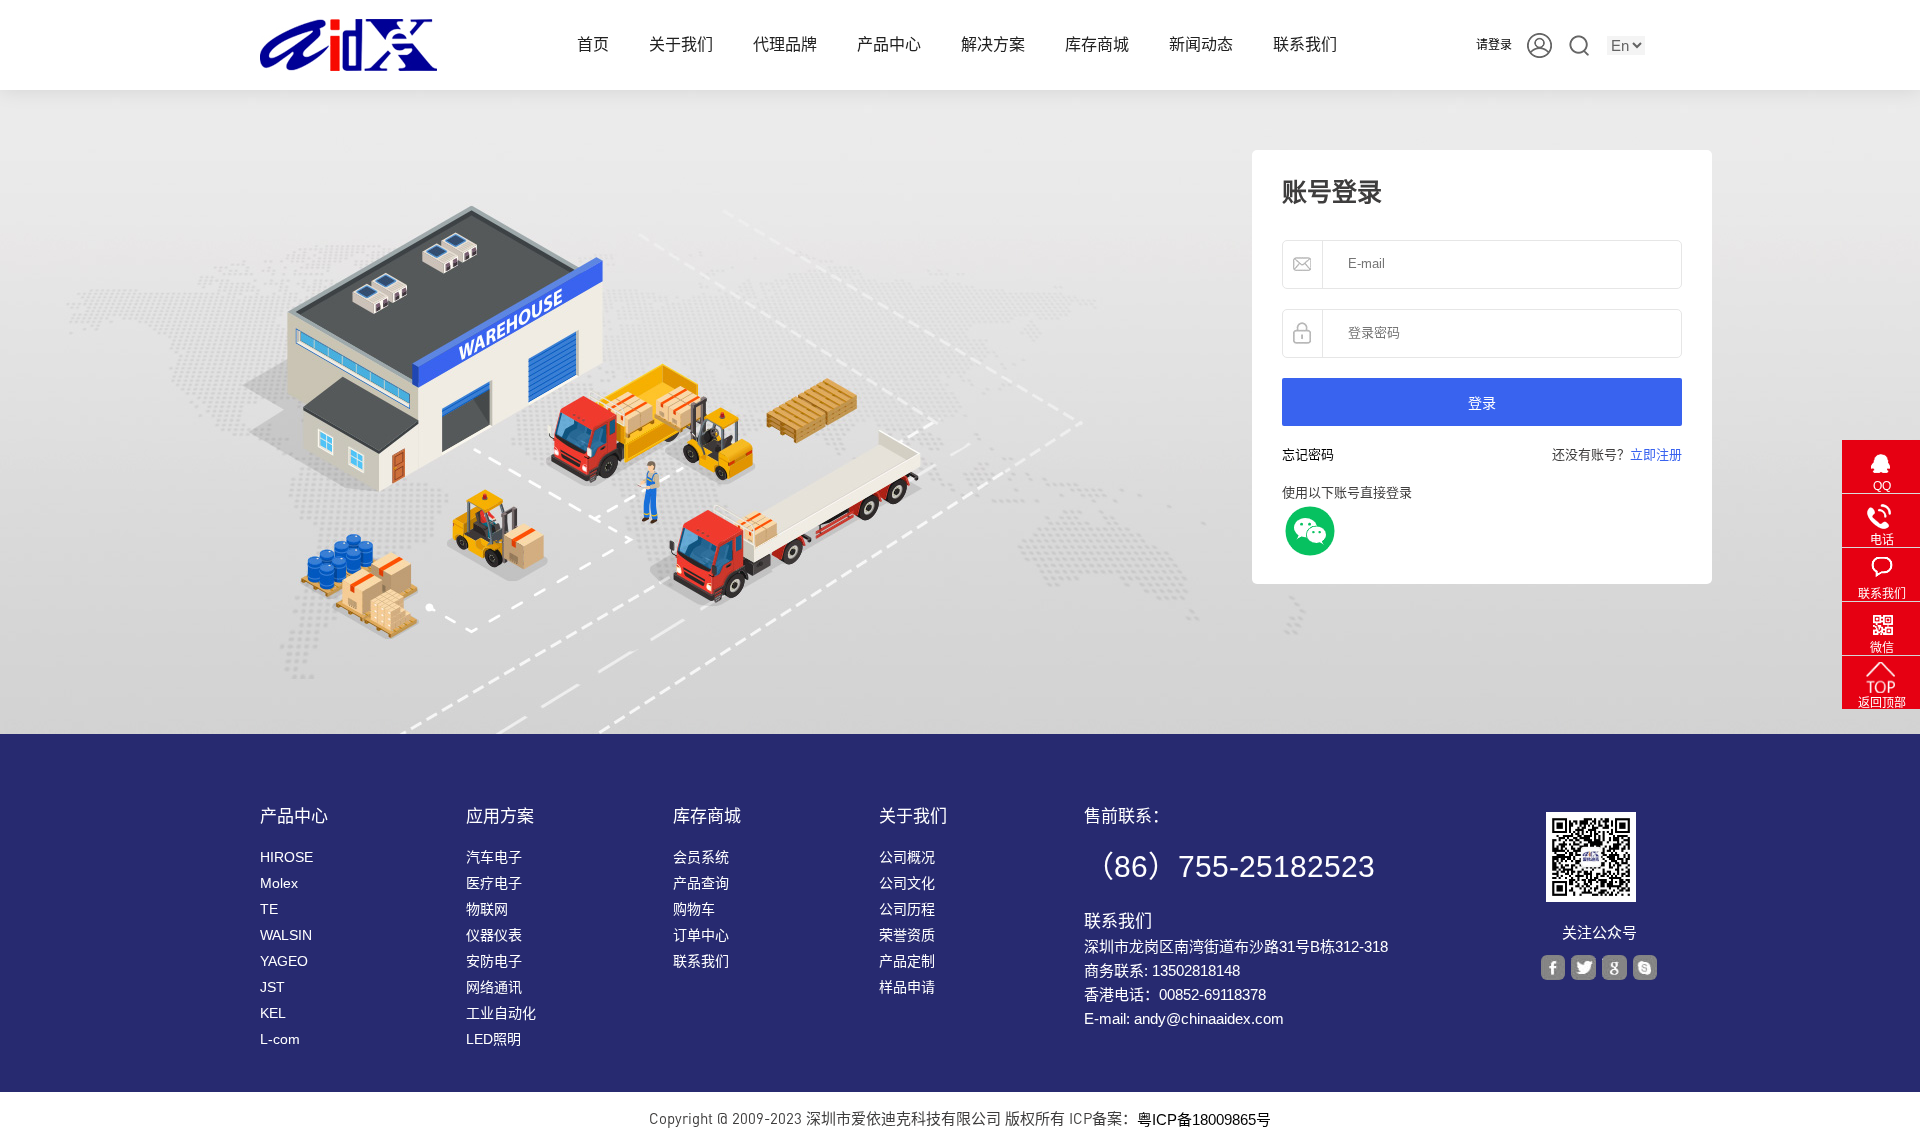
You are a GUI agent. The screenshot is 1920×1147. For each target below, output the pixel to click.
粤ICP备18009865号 (1204, 1119)
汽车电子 (494, 857)
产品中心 (889, 44)
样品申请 (907, 987)
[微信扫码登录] (1310, 529)
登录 (1482, 402)
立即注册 (1656, 454)
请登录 (1494, 45)
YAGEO (284, 961)
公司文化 (907, 883)
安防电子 (494, 961)
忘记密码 (1308, 454)
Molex (279, 883)
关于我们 (681, 44)
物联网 (487, 909)
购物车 (694, 909)
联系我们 (1305, 44)
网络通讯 (494, 987)
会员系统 (701, 857)
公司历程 (907, 909)
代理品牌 (785, 44)
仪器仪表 (494, 935)
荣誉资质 (907, 935)
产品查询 (701, 883)
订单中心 (701, 935)
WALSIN (286, 935)
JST (272, 987)
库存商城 (1097, 44)
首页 (593, 44)
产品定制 (907, 961)
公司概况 (907, 857)
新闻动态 (1201, 44)
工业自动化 (501, 1013)
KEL (273, 1013)
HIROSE (286, 857)
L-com (280, 1039)
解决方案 (993, 44)
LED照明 (493, 1039)
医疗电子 (494, 883)
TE (269, 909)
